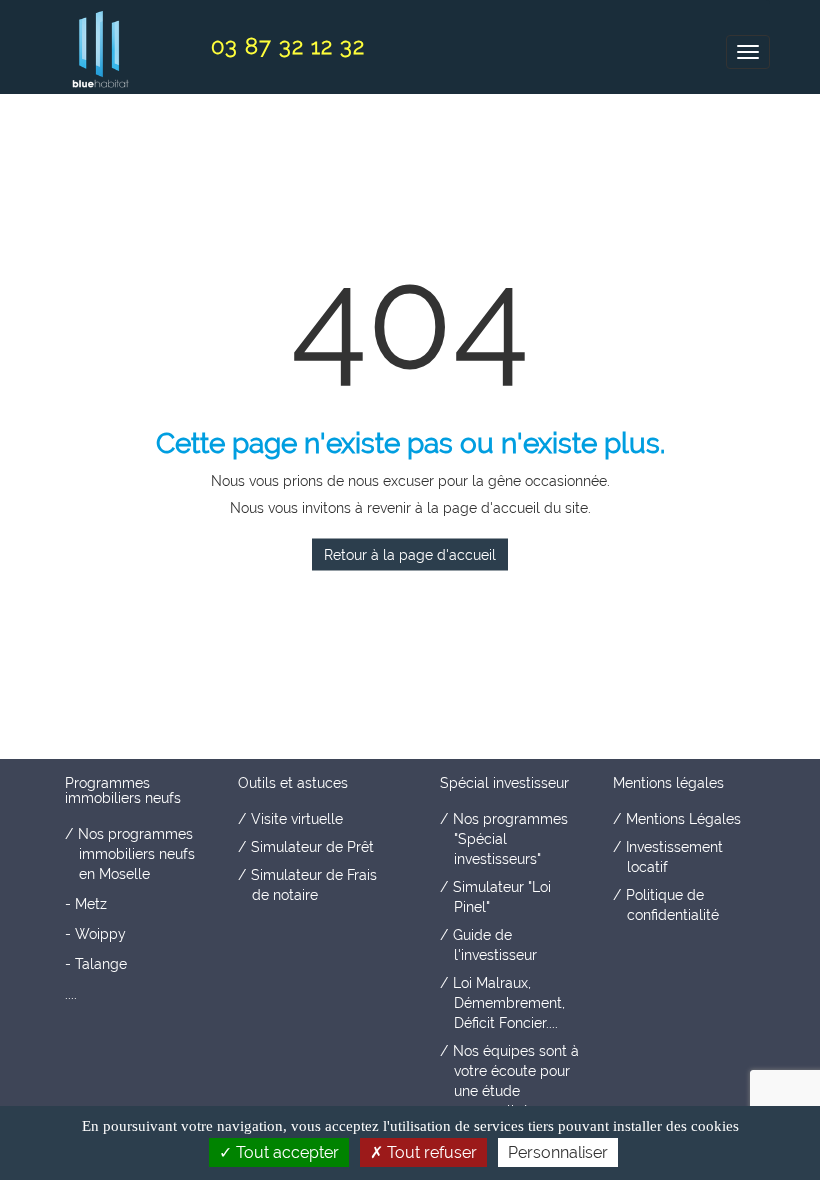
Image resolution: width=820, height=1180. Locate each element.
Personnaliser (558, 1152)
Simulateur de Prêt (312, 847)
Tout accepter (285, 1152)
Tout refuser (430, 1152)
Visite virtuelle (297, 819)
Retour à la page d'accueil (410, 554)
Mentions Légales (683, 819)
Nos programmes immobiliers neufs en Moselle (136, 854)
